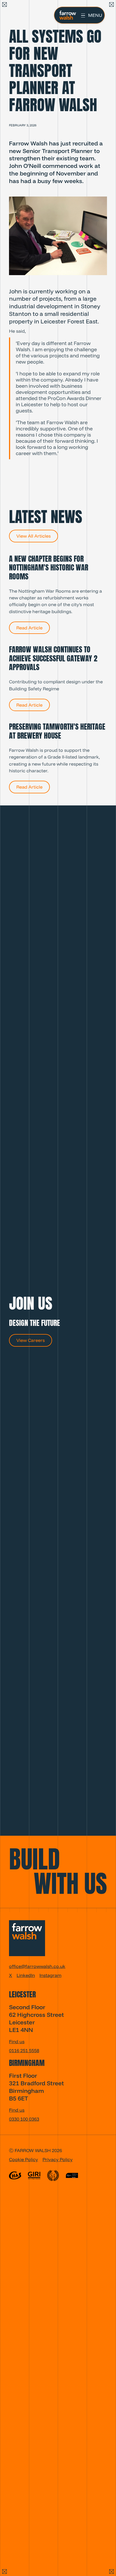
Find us (17, 2041)
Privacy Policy (58, 2159)
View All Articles (34, 536)
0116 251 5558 (24, 2050)
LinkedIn (26, 1975)
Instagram (50, 1975)
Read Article (29, 628)
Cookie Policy (24, 2159)
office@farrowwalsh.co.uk (37, 1966)
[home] (66, 15)
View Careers (31, 1340)
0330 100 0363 (24, 2119)
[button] (92, 15)
